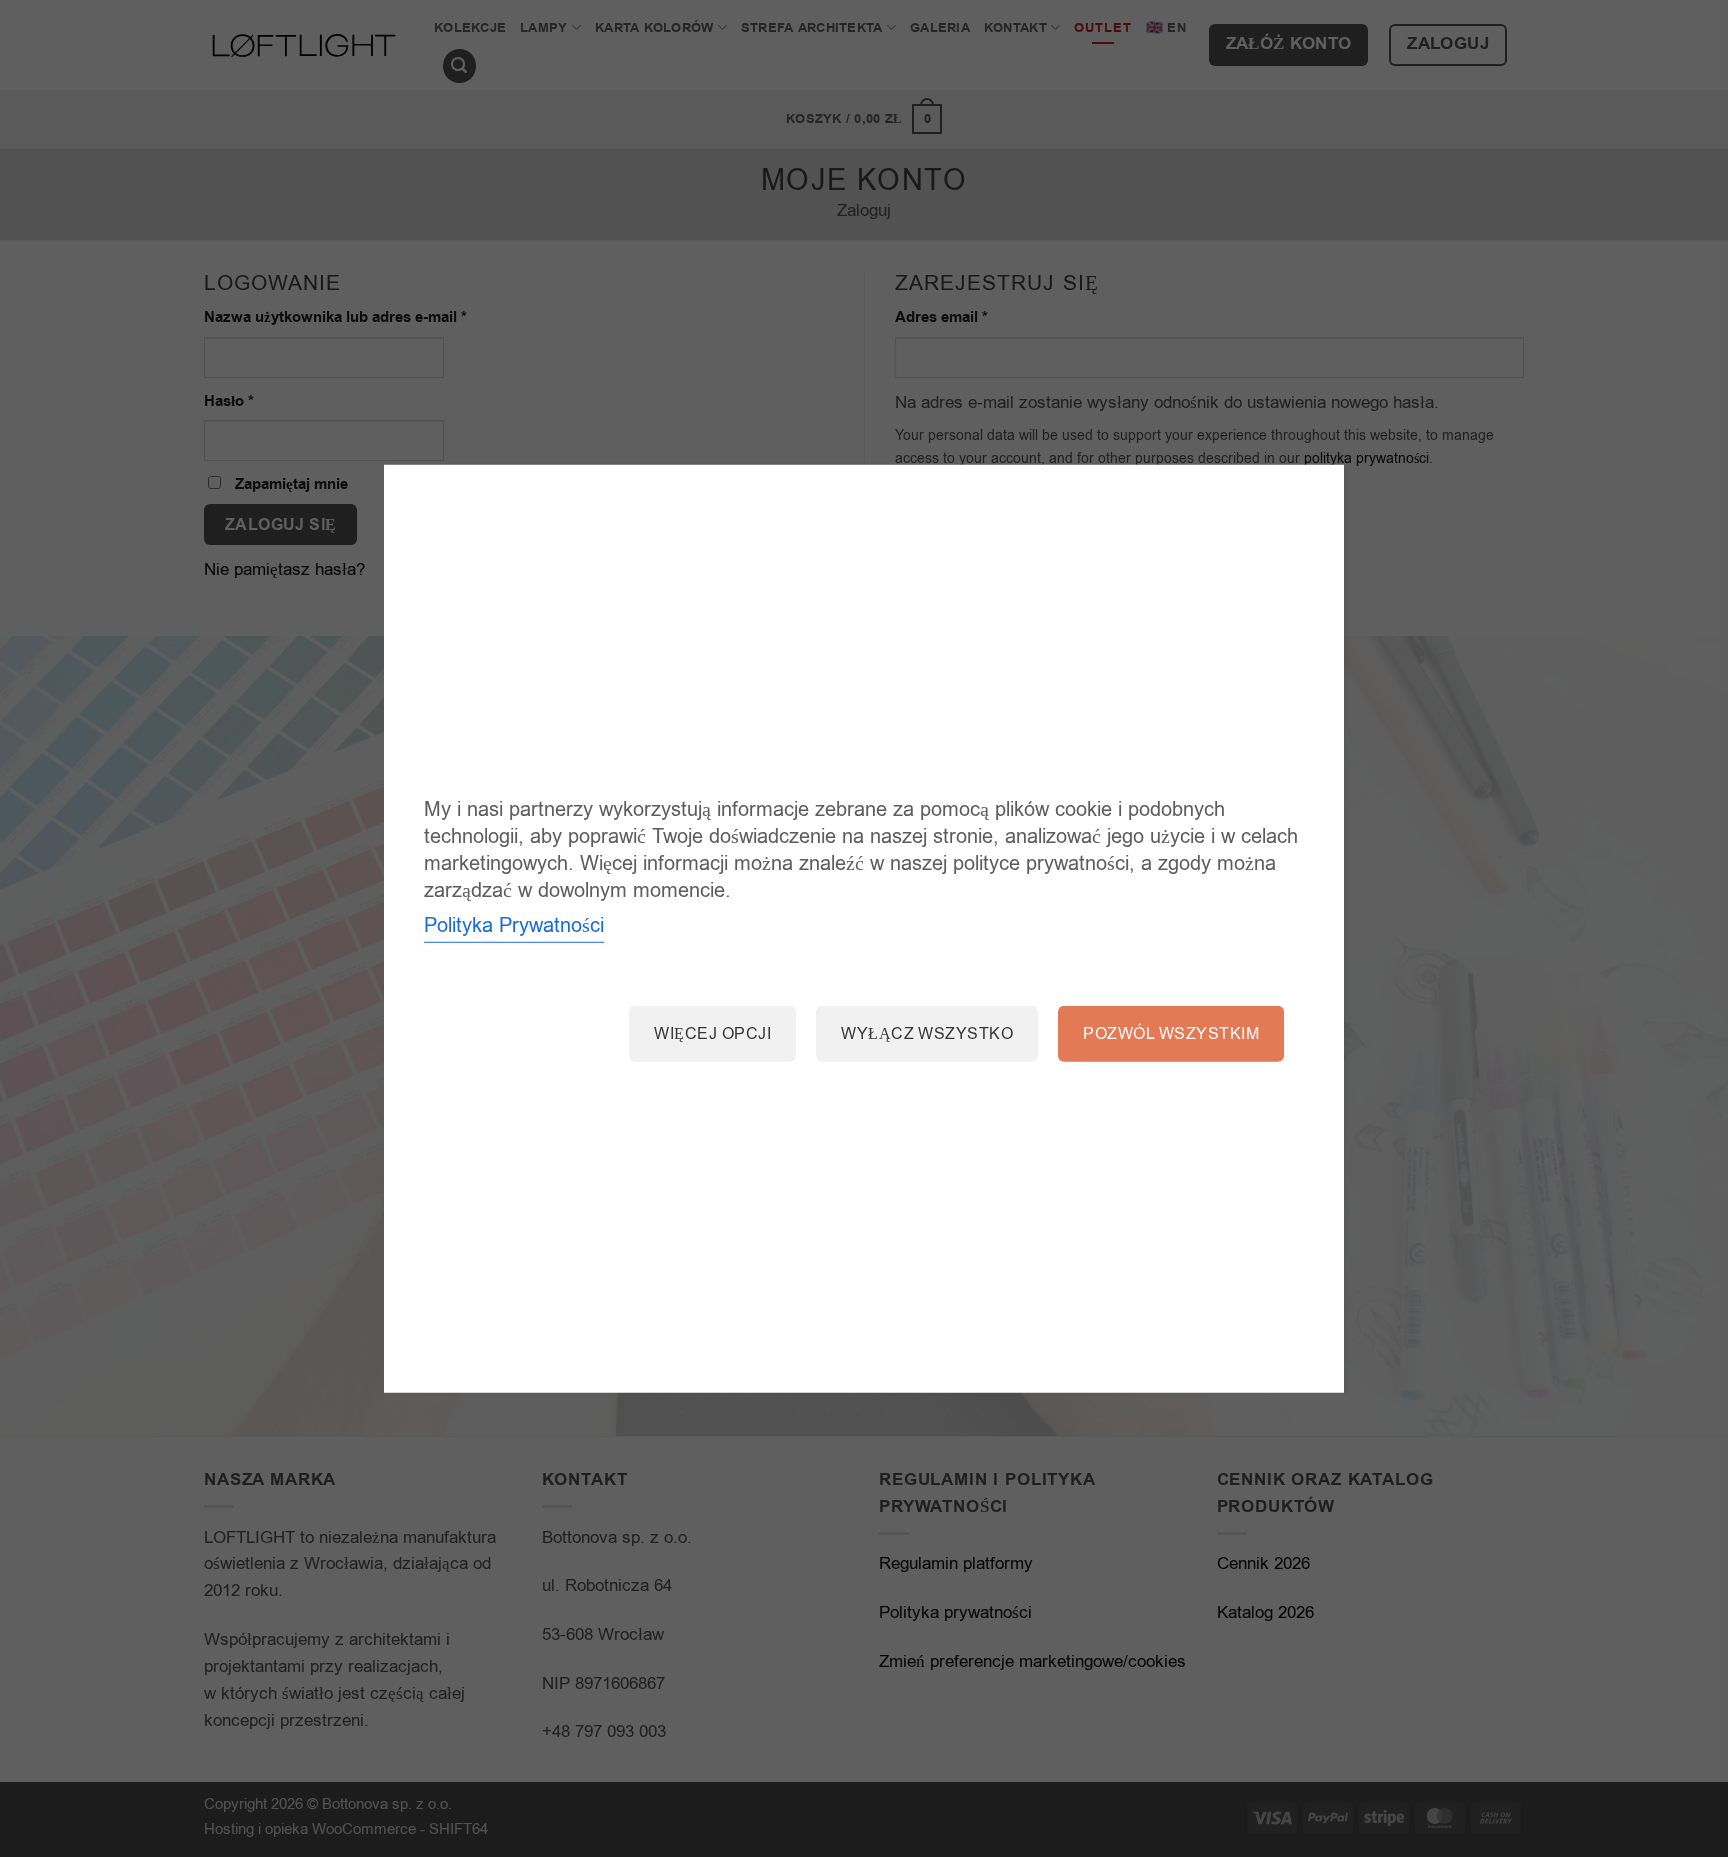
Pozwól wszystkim (1171, 1034)
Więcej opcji (712, 1034)
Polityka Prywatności (514, 925)
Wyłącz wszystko (927, 1034)
